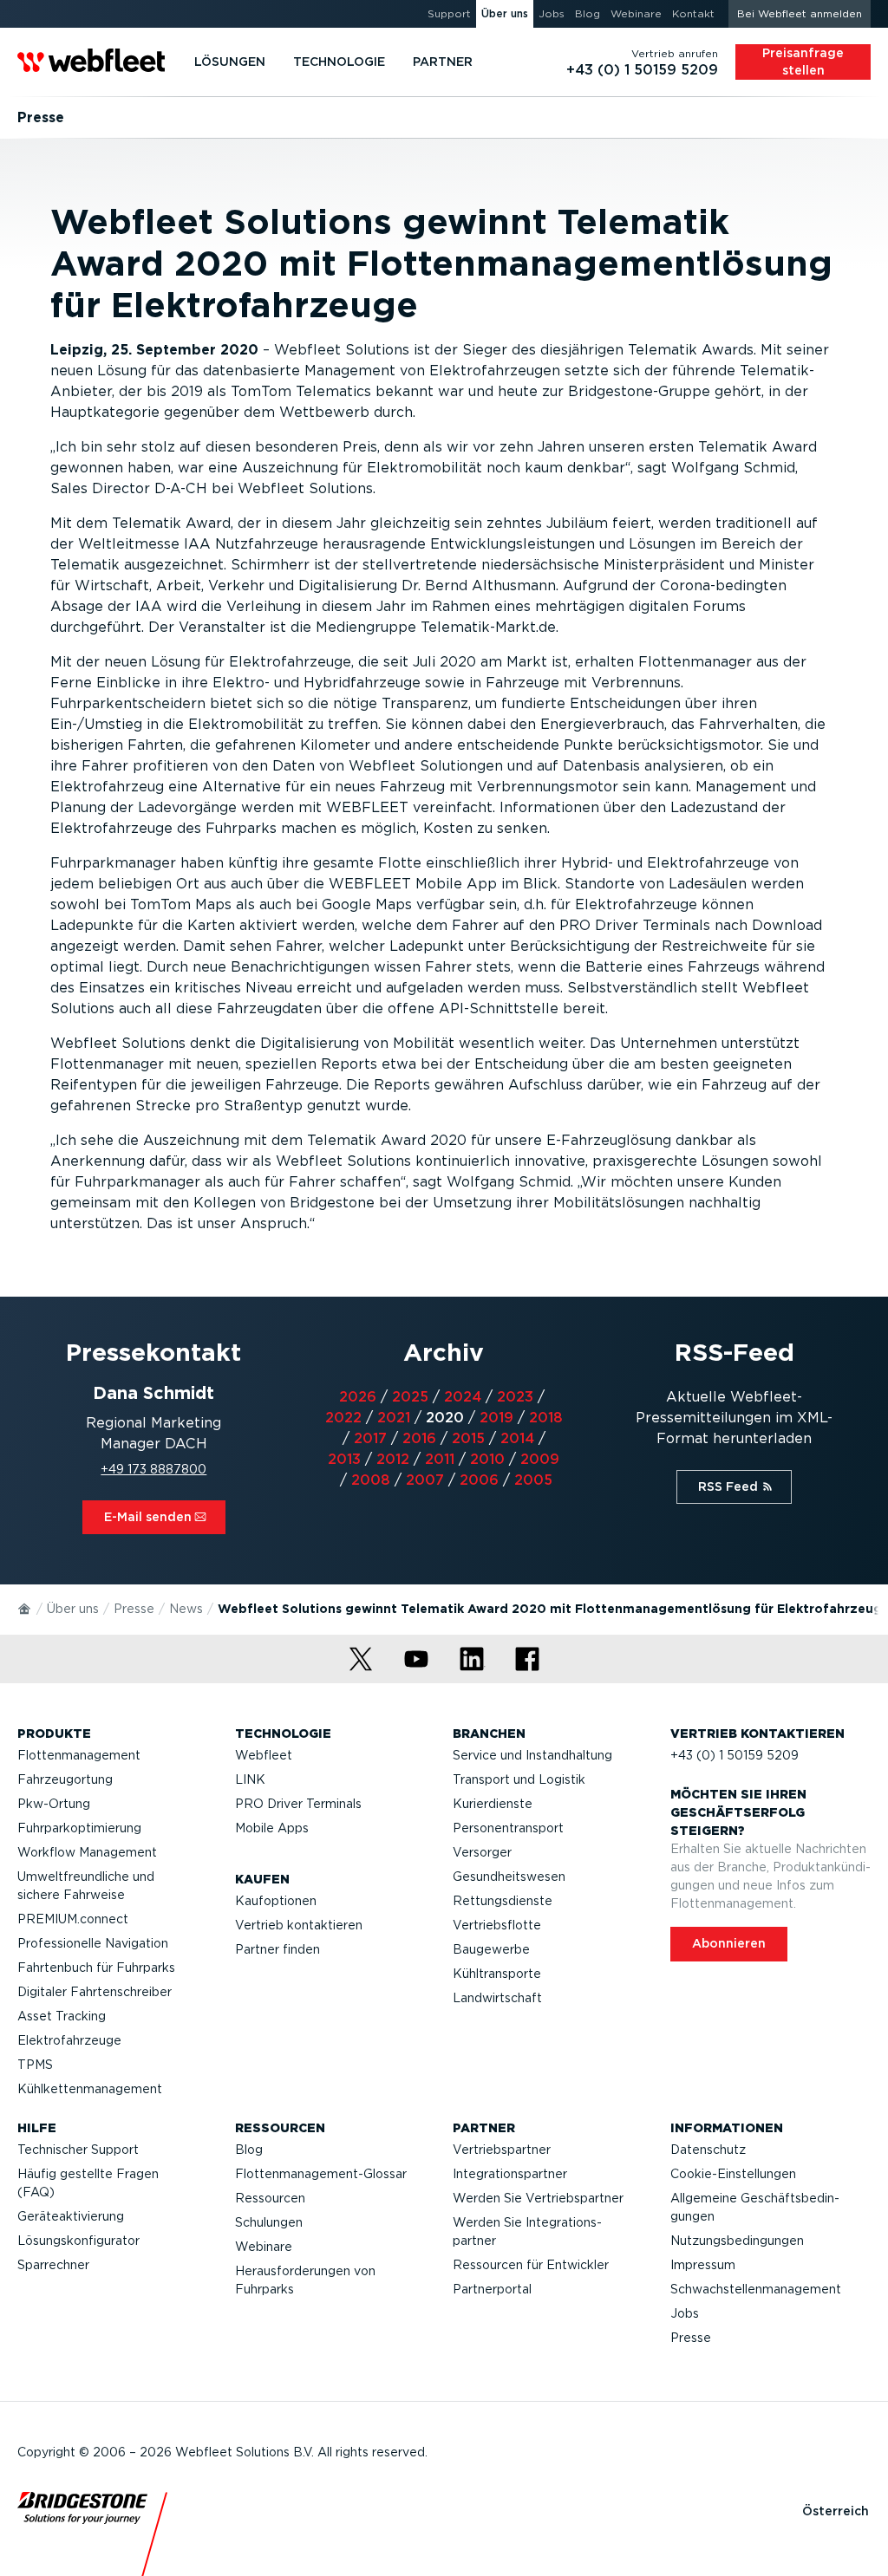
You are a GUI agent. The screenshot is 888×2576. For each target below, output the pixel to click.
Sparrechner (53, 2265)
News (186, 1609)
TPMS (35, 2065)
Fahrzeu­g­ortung (65, 1779)
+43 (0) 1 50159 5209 (735, 1755)
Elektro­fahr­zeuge (69, 2040)
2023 (515, 1397)
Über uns (73, 1609)
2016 (419, 1438)
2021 (394, 1418)
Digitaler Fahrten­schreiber (95, 1992)
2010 (487, 1459)
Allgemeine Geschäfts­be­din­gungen (755, 2207)
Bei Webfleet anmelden (800, 13)
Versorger (482, 1852)
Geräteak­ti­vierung (71, 2216)
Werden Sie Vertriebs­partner (538, 2198)
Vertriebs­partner (502, 2150)
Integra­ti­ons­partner (510, 2174)
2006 (479, 1480)
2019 (496, 1418)
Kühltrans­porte (497, 1974)
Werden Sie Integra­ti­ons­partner (527, 2231)
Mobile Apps (272, 1828)
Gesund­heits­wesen (509, 1877)
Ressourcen (270, 2198)
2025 (410, 1397)
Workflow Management (87, 1852)
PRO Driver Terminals (298, 1804)
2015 (468, 1438)
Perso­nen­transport (508, 1828)
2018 (546, 1418)
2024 (463, 1397)
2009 (540, 1459)
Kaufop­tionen (276, 1901)
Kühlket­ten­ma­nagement (90, 2089)
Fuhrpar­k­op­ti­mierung (79, 1828)
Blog (249, 2150)
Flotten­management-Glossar (321, 2174)
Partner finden (277, 1949)
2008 (371, 1480)
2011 (440, 1459)
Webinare (264, 2247)
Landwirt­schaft (497, 1998)
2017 (370, 1438)
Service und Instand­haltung (532, 1755)
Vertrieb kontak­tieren (299, 1925)
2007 (425, 1480)
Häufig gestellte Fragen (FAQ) (88, 2183)
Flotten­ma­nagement (79, 1755)
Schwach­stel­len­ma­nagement (756, 2289)
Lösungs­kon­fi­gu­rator (78, 2241)
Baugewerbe (491, 1949)
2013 (344, 1459)
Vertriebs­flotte (497, 1925)
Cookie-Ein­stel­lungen (733, 2174)
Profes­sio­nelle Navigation (93, 1943)
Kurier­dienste (493, 1804)
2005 (533, 1480)
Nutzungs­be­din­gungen (737, 2241)
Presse (134, 1609)
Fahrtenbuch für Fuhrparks (96, 1968)
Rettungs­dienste (503, 1901)
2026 (358, 1397)
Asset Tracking (62, 2016)
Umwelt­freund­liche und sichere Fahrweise (86, 1886)
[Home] (25, 1608)
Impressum (703, 2265)
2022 (343, 1418)
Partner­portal (492, 2289)
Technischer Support (78, 2150)
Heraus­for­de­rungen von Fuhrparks (305, 2280)
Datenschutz (708, 2150)
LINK (250, 1779)
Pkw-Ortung (54, 1804)
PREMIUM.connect (73, 1919)
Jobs (685, 2313)
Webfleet (264, 1755)
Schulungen (269, 2222)
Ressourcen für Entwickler (531, 2265)
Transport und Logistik (519, 1779)
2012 (393, 1459)
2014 (517, 1438)
